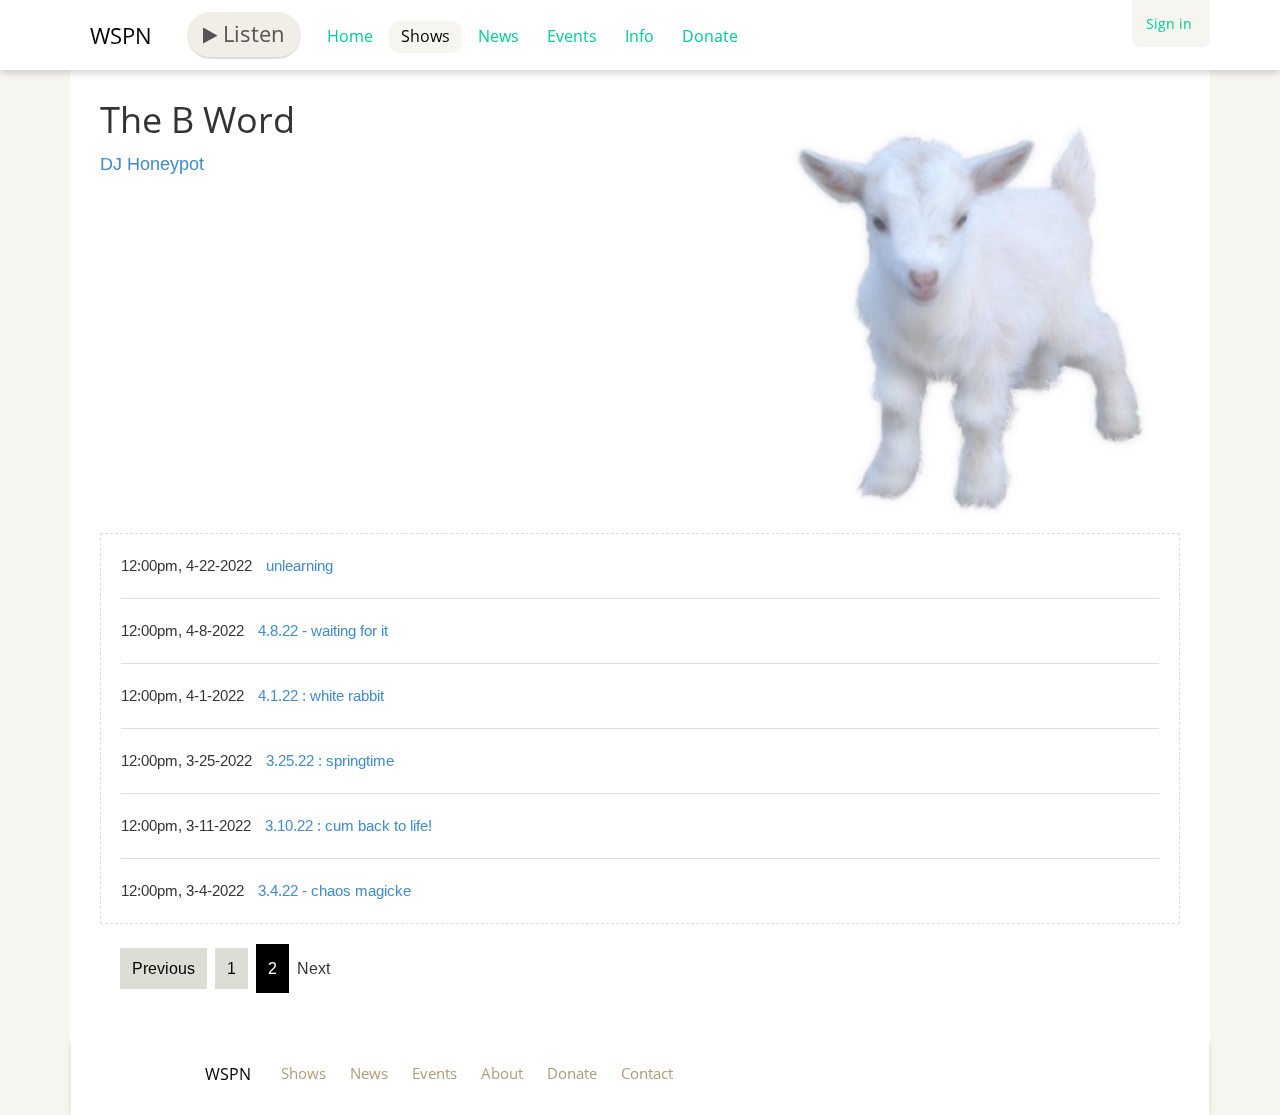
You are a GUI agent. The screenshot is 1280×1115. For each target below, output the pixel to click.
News (498, 36)
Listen (251, 33)
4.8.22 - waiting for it (323, 630)
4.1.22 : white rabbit (321, 695)
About (502, 1073)
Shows (425, 36)
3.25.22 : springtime (330, 760)
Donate (710, 36)
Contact (647, 1073)
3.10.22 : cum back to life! (348, 825)
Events (572, 36)
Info (639, 36)
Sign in (1169, 23)
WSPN (121, 35)
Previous (163, 968)
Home (350, 36)
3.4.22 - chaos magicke (334, 890)
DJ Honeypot (152, 164)
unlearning (299, 565)
